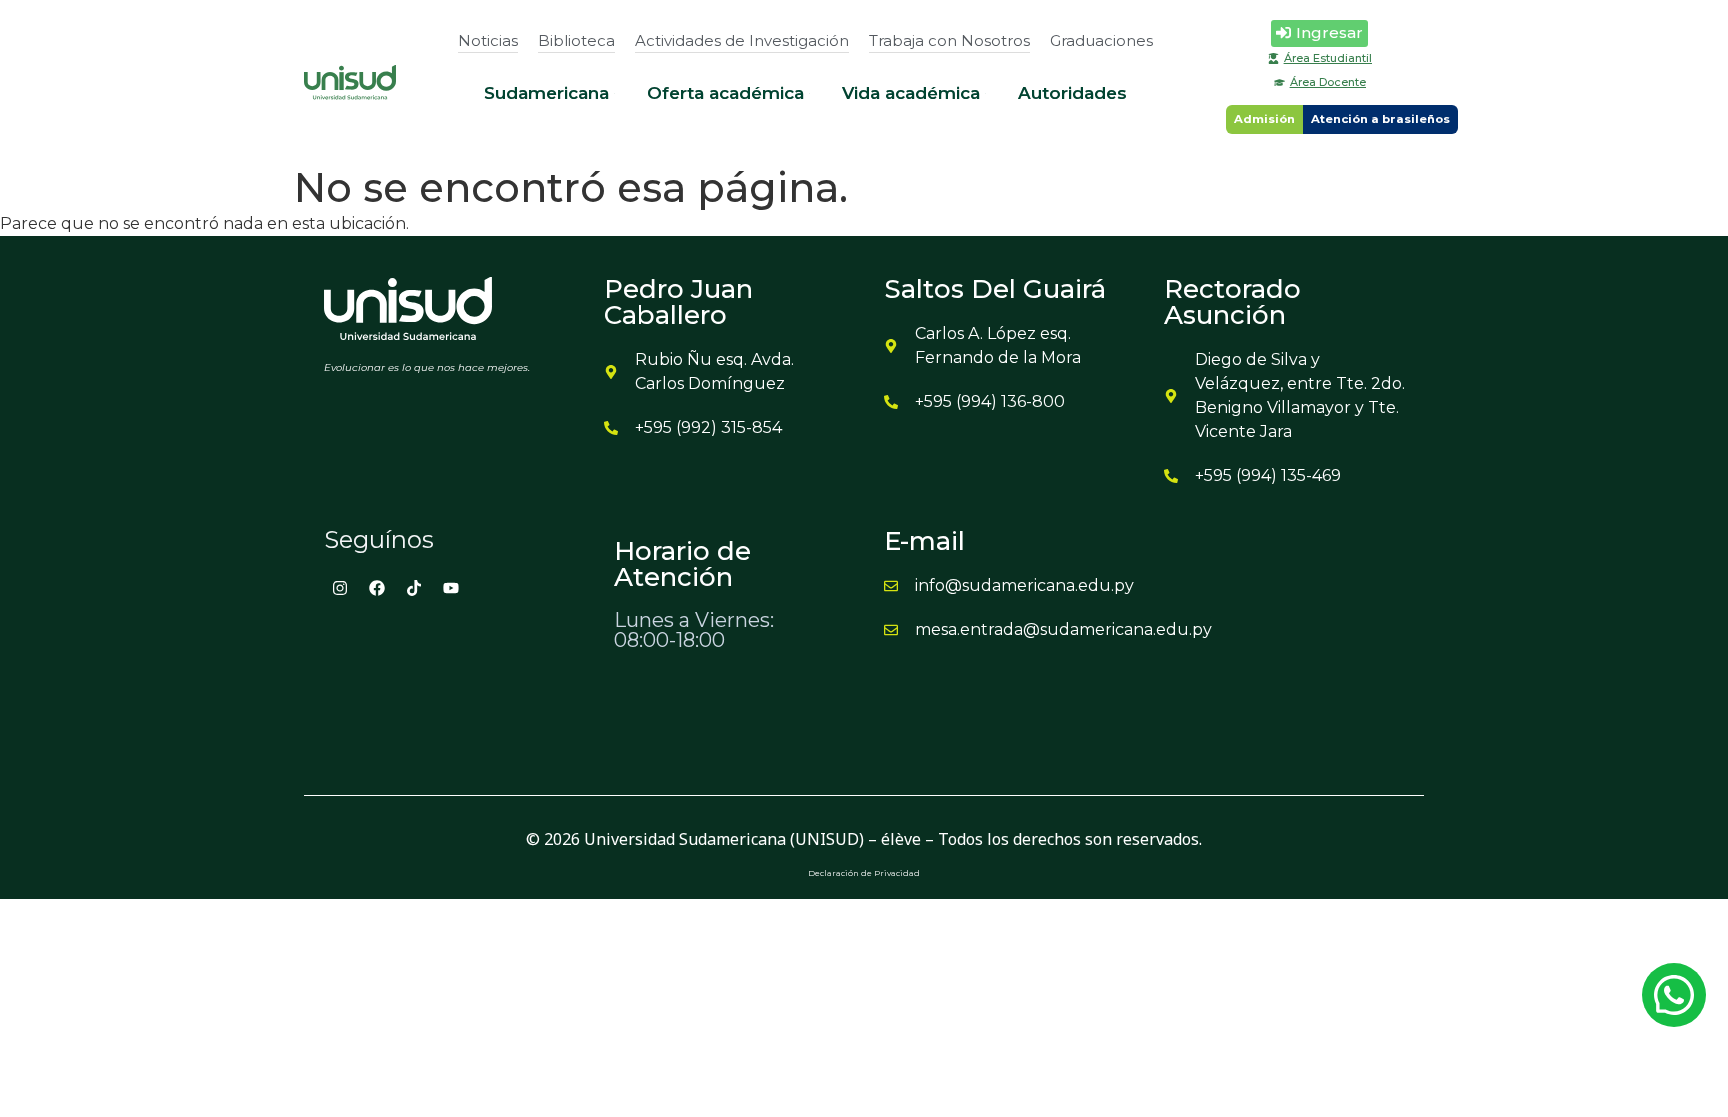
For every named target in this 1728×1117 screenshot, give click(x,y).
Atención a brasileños (1380, 119)
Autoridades (1072, 93)
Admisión (1264, 119)
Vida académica (911, 93)
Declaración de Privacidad (864, 873)
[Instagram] (340, 588)
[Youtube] (451, 588)
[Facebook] (377, 588)
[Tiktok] (414, 588)
